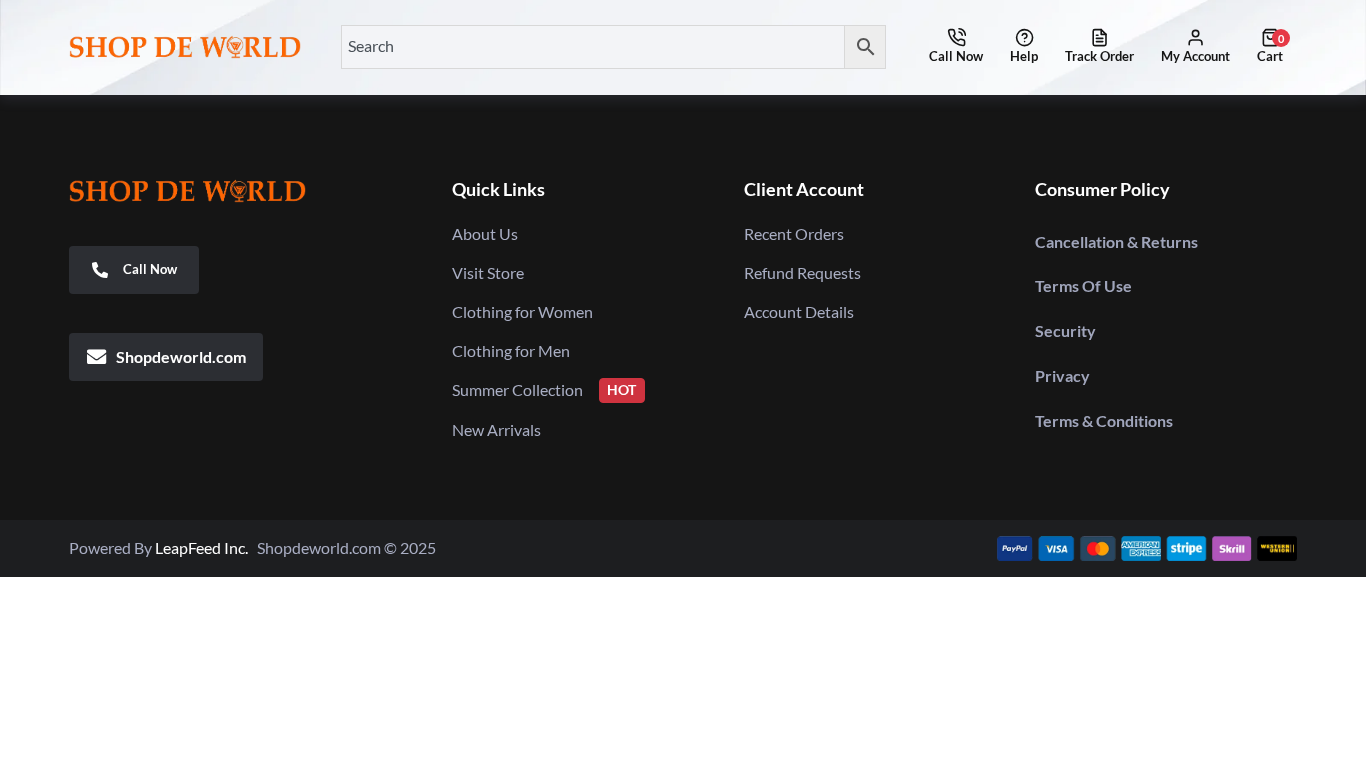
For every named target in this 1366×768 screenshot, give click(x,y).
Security (1065, 330)
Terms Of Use (1083, 285)
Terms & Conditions (1104, 420)
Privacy (1062, 375)
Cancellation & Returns (1116, 241)
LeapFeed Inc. (206, 547)
